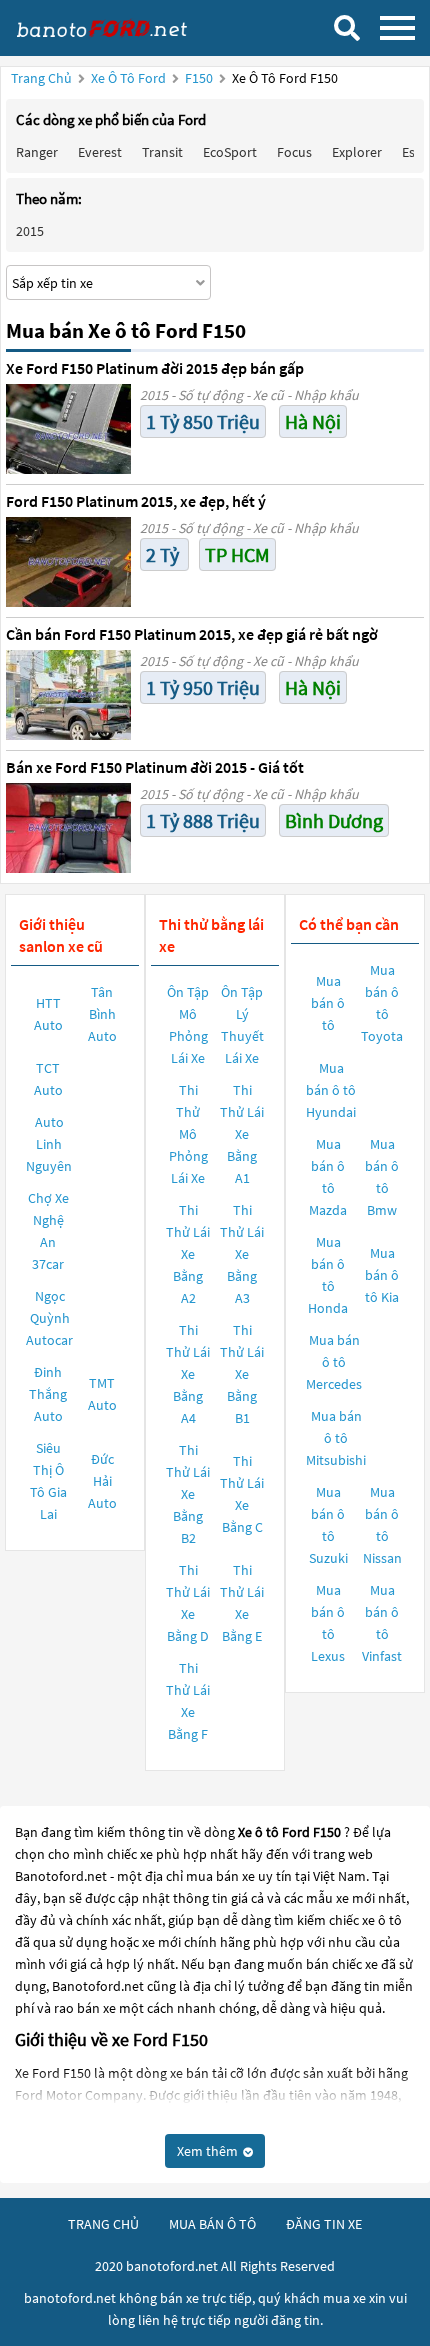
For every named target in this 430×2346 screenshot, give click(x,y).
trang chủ (103, 2224)
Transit (162, 152)
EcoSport (230, 152)
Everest (100, 152)
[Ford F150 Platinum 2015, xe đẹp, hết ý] (68, 562)
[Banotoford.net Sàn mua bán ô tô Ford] (115, 27)
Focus (294, 152)
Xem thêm (209, 2151)
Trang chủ (41, 78)
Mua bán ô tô (328, 1003)
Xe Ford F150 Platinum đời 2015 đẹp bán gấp (155, 368)
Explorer (357, 152)
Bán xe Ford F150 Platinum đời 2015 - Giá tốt (155, 767)
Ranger (37, 152)
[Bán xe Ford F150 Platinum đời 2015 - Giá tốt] (68, 828)
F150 (200, 78)
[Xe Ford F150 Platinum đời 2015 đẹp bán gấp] (68, 429)
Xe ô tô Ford (128, 78)
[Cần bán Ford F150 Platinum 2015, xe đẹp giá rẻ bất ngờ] (68, 695)
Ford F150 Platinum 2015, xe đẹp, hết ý (136, 501)
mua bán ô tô (212, 2224)
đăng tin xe (324, 2224)
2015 (30, 231)
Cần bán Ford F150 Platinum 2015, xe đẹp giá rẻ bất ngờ (192, 634)
